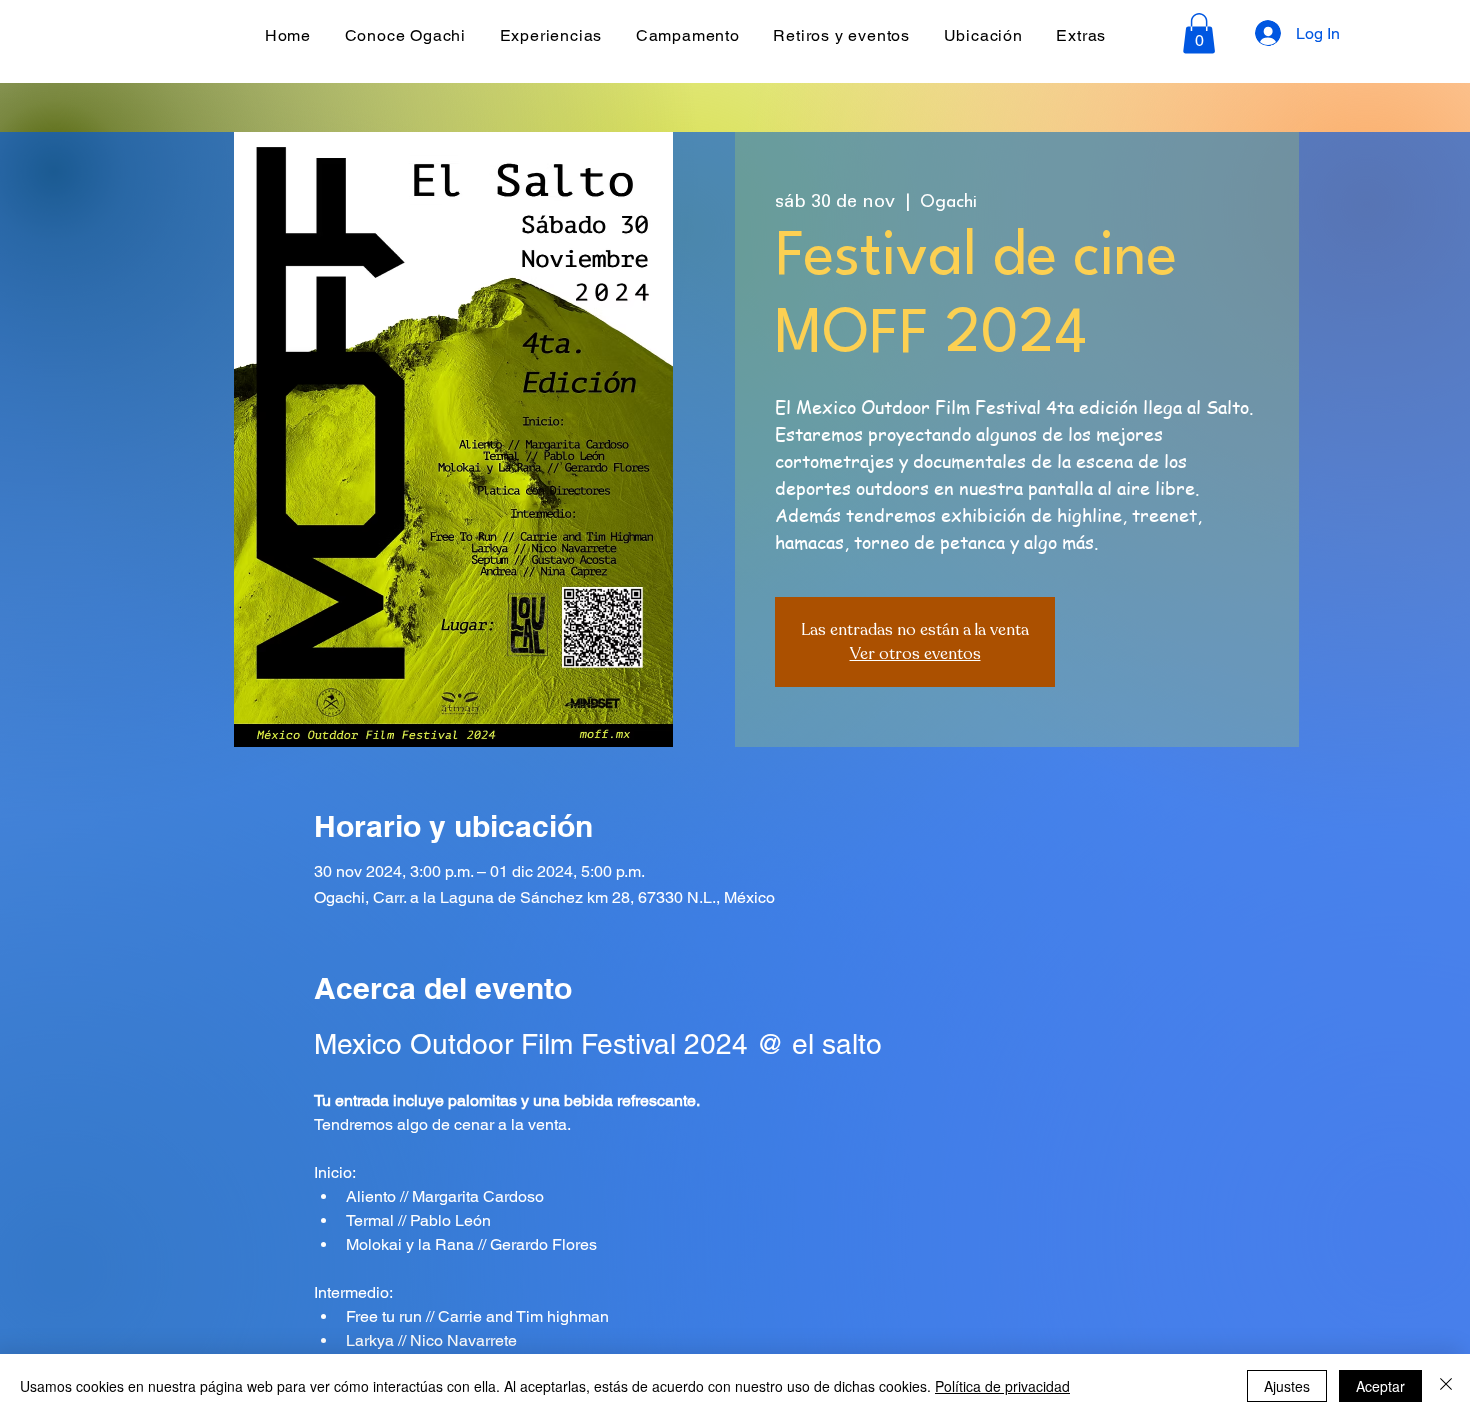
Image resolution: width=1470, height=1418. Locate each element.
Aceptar (1380, 1386)
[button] (1199, 33)
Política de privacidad (1002, 1386)
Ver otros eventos (915, 654)
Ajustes (1287, 1386)
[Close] (1446, 1386)
